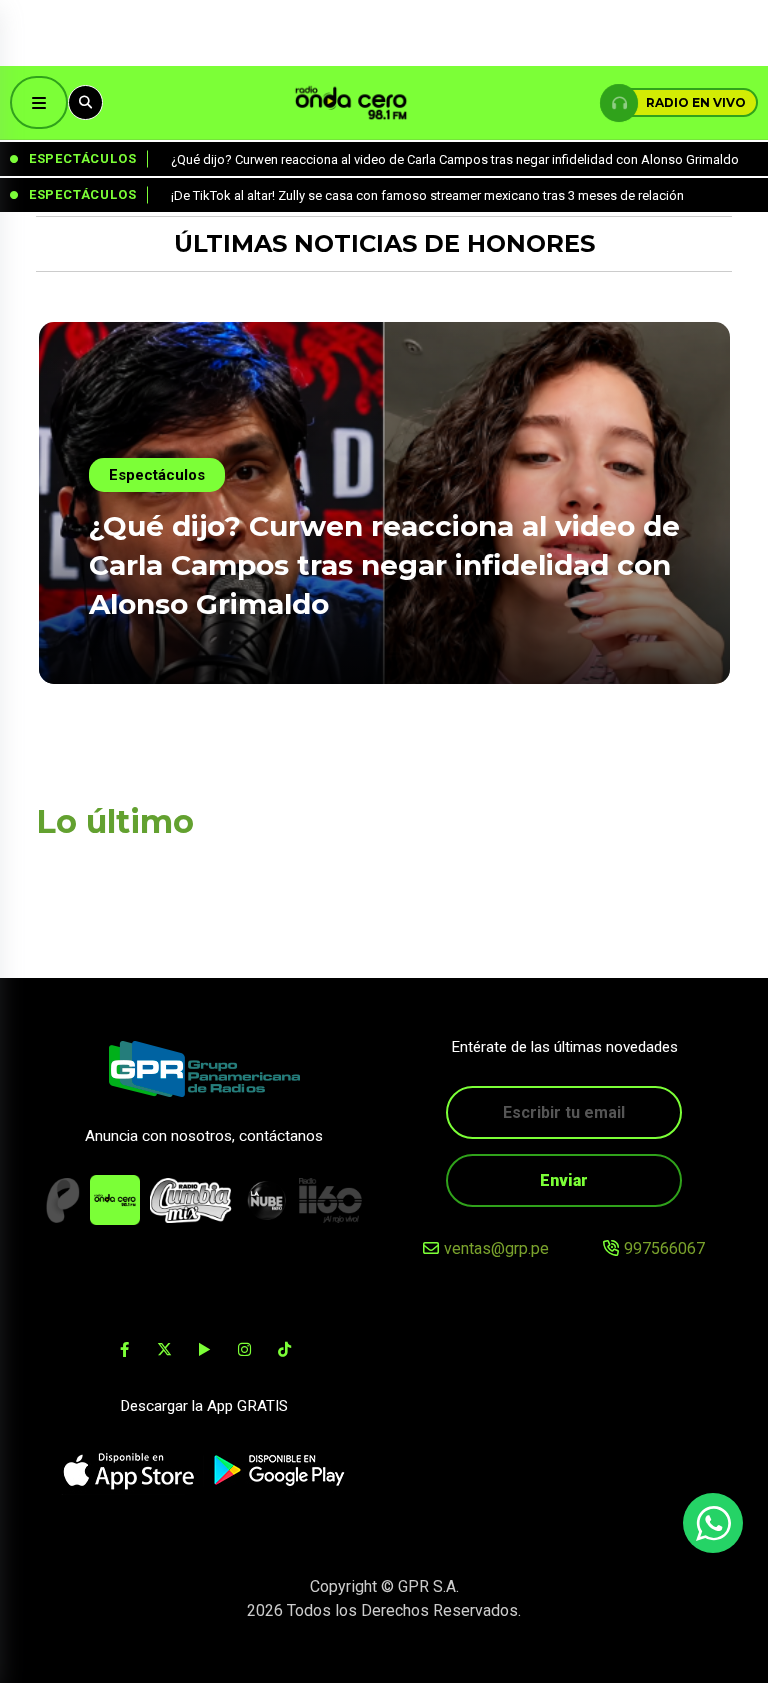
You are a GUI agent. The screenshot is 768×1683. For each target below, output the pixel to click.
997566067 (664, 1248)
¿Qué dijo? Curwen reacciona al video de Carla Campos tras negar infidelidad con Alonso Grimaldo (384, 565)
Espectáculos (157, 475)
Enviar (564, 1180)
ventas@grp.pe (496, 1248)
